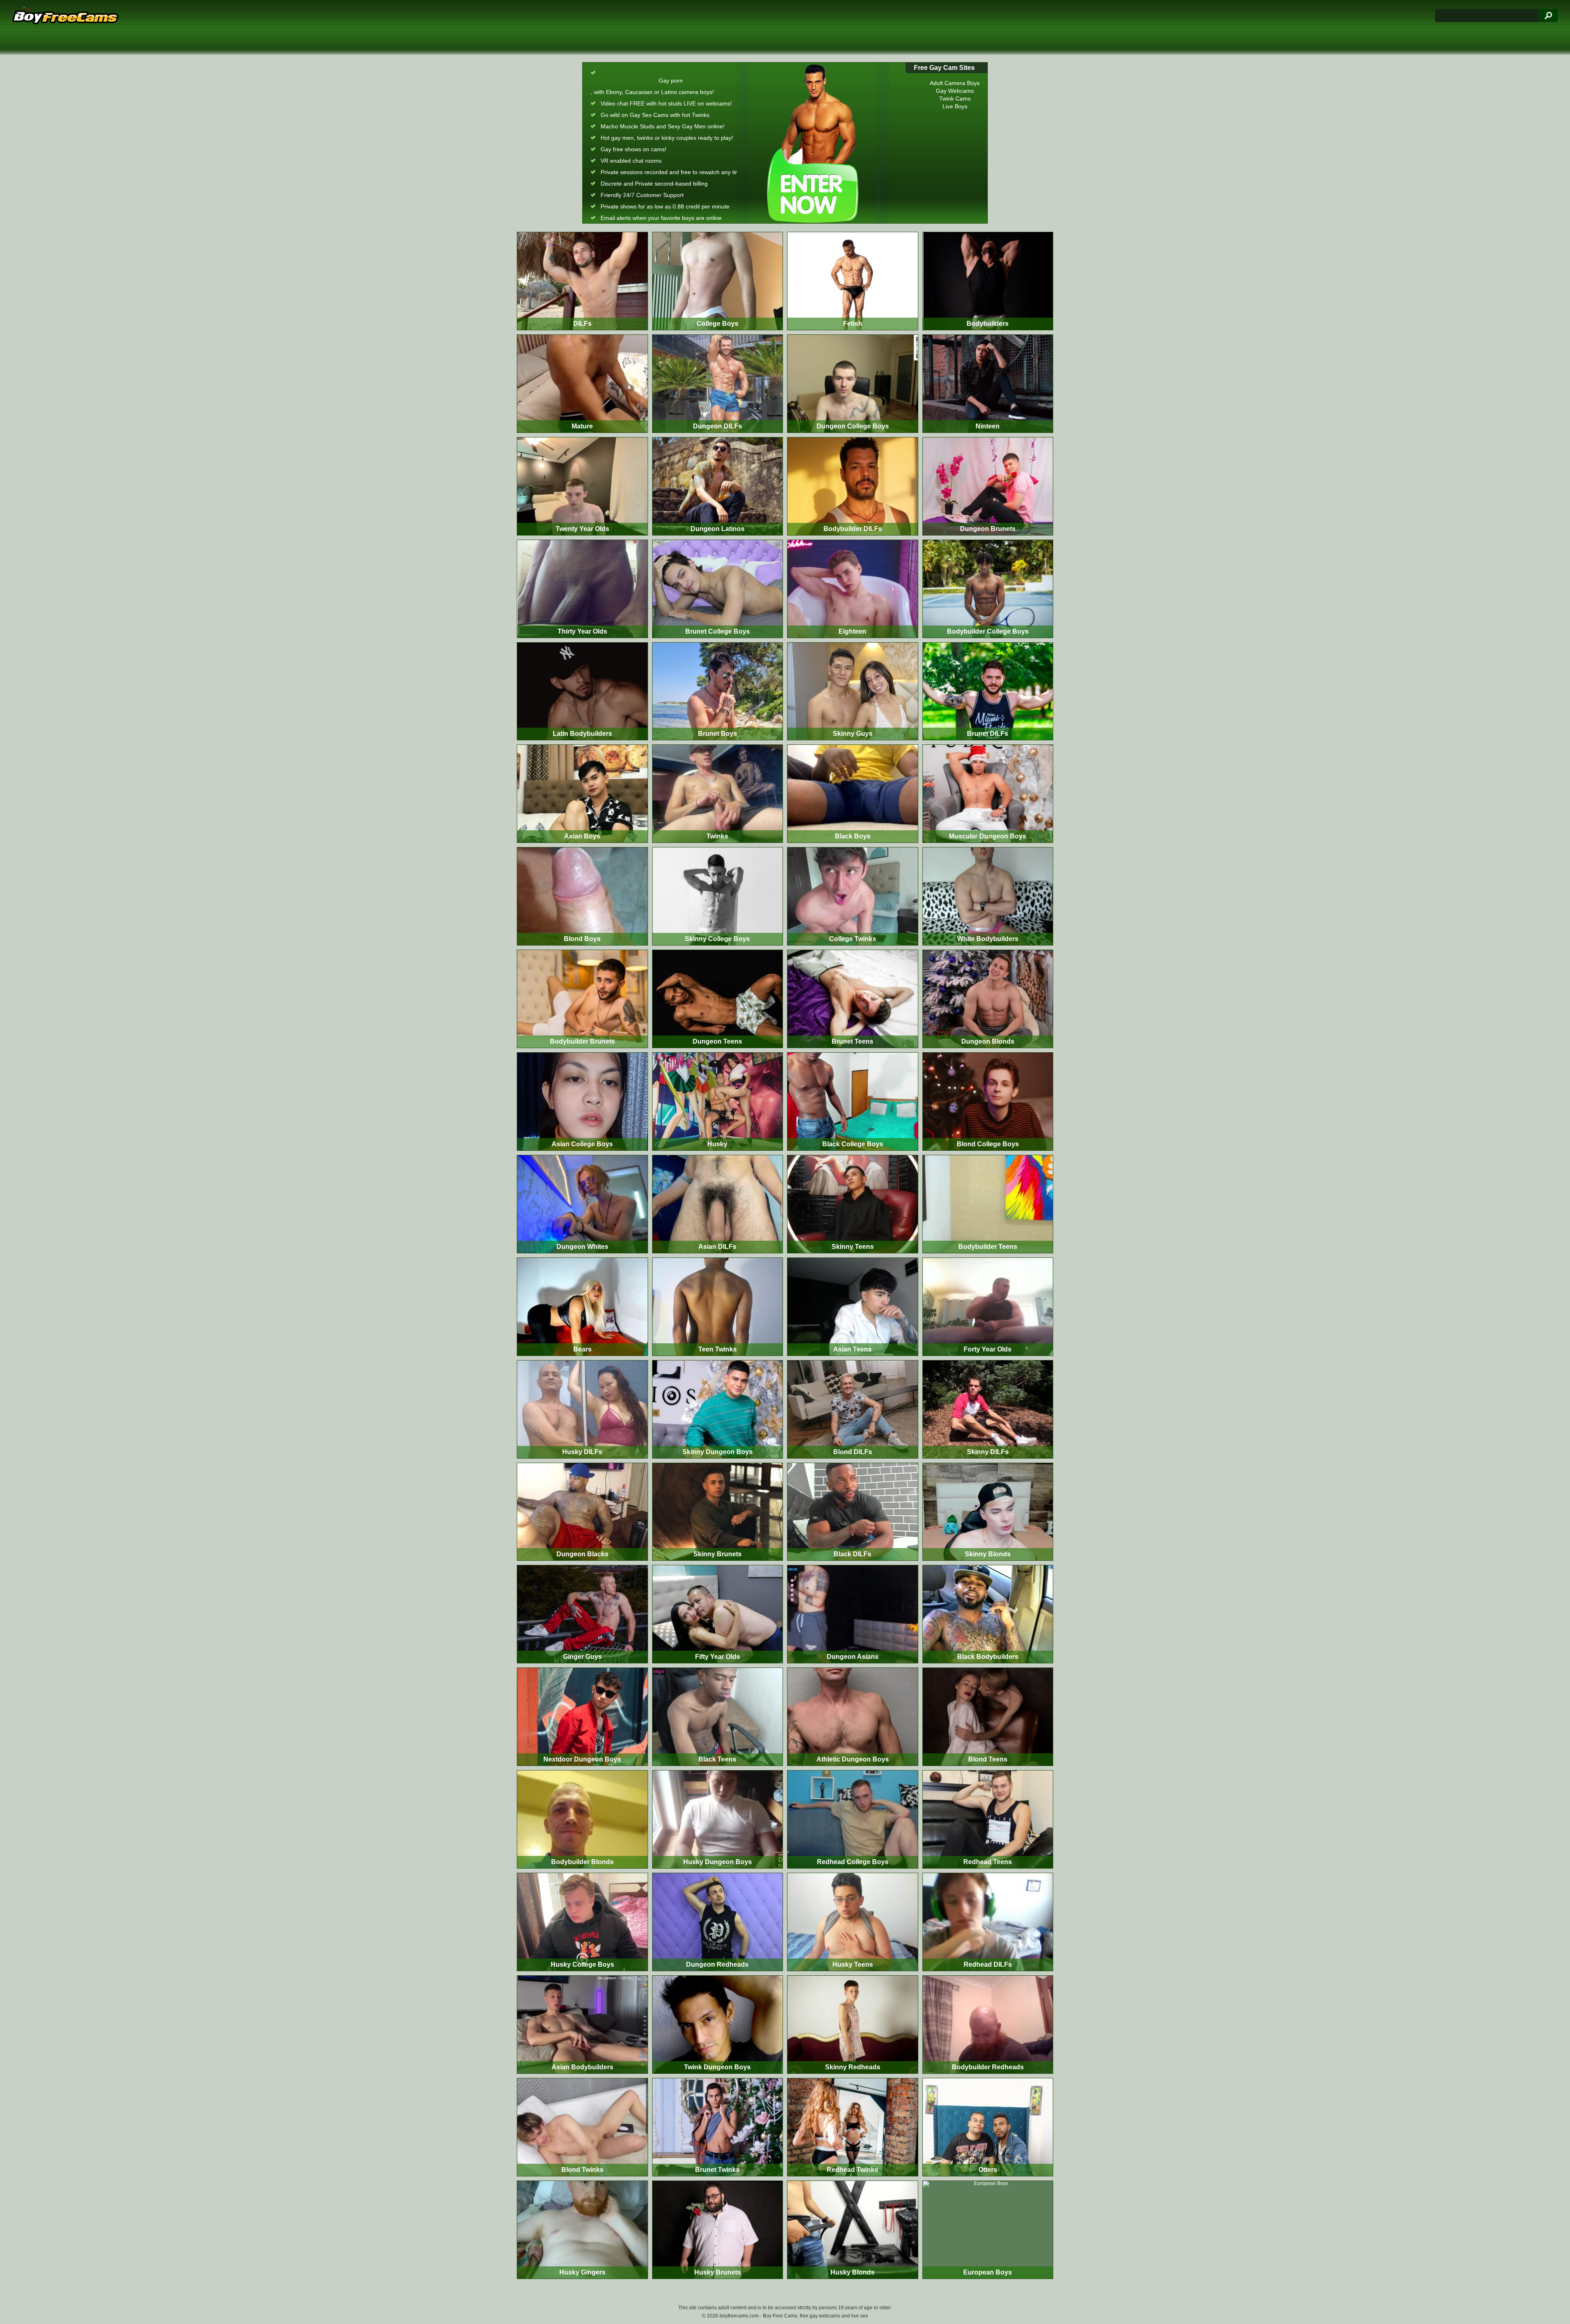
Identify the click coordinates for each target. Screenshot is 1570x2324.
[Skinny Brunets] (718, 1512)
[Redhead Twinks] (853, 2127)
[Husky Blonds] (853, 2230)
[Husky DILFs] (582, 1409)
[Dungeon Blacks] (582, 1512)
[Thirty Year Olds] (582, 589)
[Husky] (718, 1101)
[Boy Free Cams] (65, 16)
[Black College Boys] (853, 1101)
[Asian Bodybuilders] (582, 2025)
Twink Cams (955, 98)
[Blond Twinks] (582, 2127)
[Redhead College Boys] (853, 1819)
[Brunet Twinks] (718, 2127)
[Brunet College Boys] (718, 589)
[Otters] (988, 2127)
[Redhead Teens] (988, 1819)
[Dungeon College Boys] (853, 384)
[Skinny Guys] (853, 691)
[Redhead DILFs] (988, 1922)
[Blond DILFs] (853, 1409)
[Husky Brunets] (718, 2230)
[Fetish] (853, 281)
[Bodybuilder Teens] (988, 1204)
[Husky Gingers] (582, 2230)
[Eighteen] (853, 589)
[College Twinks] (853, 896)
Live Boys (955, 106)
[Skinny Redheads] (853, 2025)
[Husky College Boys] (582, 1922)
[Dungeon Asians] (853, 1614)
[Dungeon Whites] (582, 1204)
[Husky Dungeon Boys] (718, 1819)
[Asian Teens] (853, 1307)
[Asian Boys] (582, 794)
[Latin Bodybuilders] (582, 691)
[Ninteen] (988, 384)
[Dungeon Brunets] (988, 486)
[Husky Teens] (853, 1922)
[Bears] (582, 1307)
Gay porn (671, 81)
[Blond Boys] (582, 896)
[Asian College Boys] (582, 1101)
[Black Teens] (718, 1717)
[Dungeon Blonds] (988, 999)
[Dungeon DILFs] (718, 384)
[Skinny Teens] (853, 1204)
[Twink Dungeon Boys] (718, 2025)
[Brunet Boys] (718, 691)
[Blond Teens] (988, 1717)
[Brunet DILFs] (988, 691)
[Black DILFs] (853, 1512)
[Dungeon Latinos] (718, 486)
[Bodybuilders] (988, 281)
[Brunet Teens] (853, 999)
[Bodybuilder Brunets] (582, 999)
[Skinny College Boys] (718, 896)
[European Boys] (988, 2230)
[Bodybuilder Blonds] (582, 1819)
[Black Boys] (853, 794)
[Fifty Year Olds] (718, 1614)
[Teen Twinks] (718, 1307)
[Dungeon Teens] (718, 999)
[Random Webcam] (813, 143)
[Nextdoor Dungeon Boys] (582, 1717)
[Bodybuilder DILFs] (853, 486)
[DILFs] (582, 281)
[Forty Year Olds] (988, 1307)
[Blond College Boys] (988, 1101)
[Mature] (582, 384)
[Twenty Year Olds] (582, 486)
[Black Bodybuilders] (988, 1614)
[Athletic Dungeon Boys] (853, 1717)
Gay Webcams (955, 91)
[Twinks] (718, 794)
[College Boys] (718, 281)
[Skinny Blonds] (988, 1512)
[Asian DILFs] (718, 1204)
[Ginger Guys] (582, 1614)
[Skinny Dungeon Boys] (718, 1409)
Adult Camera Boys (955, 83)
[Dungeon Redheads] (718, 1922)
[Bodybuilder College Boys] (988, 589)
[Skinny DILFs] (988, 1409)
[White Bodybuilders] (988, 896)
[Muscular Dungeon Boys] (988, 794)
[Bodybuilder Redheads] (988, 2025)
